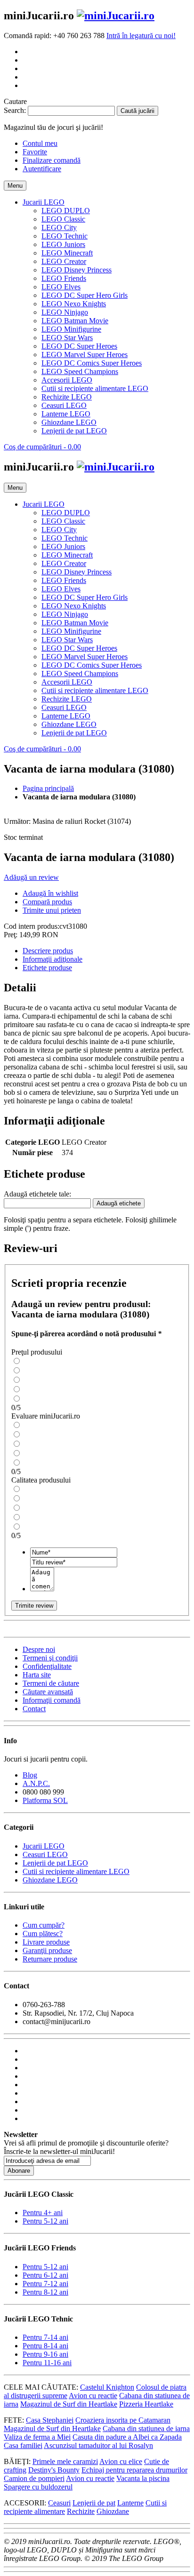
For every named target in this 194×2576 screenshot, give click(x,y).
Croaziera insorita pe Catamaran (123, 2420)
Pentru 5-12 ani (45, 2221)
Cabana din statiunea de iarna (146, 2428)
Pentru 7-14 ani (45, 2337)
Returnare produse (50, 1959)
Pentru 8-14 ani (45, 2346)
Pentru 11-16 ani (47, 2363)
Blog (30, 1775)
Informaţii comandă (52, 1700)
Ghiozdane (113, 2511)
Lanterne (130, 2503)
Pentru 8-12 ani (45, 2292)
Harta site (37, 1675)
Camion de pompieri (34, 2478)
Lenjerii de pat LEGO (55, 1863)
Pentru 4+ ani (43, 2213)
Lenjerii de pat (94, 2503)
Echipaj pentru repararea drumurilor (134, 2470)
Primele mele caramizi (65, 2461)
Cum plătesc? (43, 1934)
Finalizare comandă (52, 160)
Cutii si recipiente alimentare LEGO (76, 1871)
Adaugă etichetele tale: (37, 1194)
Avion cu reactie (93, 2396)
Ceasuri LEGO (45, 1854)
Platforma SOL (45, 1800)
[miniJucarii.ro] (116, 16)
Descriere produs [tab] (48, 951)
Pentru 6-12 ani (45, 2275)
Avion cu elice (121, 2461)
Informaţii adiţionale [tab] (53, 959)
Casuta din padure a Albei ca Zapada (127, 2437)
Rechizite (81, 2511)
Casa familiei (23, 2445)
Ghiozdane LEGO (50, 1880)
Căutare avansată (48, 1692)
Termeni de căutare (51, 1683)
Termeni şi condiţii (50, 1658)
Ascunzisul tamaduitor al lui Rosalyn (98, 2445)
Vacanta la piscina (143, 2478)
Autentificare (42, 169)
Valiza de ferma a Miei (37, 2437)
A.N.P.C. (36, 1783)
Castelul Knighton (107, 2387)
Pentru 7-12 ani (45, 2284)
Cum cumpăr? (44, 1925)
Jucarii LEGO (44, 1846)
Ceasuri (59, 2503)
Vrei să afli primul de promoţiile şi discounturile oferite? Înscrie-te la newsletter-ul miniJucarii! (86, 2147)
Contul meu (40, 143)
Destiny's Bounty (54, 2470)
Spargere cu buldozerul (38, 2487)
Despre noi (39, 1649)
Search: (15, 110)
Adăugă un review (31, 877)
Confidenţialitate (47, 1666)
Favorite (35, 152)
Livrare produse (46, 1942)
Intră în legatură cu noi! (141, 36)
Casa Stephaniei (50, 2420)
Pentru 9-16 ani (45, 2354)
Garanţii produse (47, 1950)
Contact (34, 1709)
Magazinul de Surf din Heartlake (69, 2404)
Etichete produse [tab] (47, 968)
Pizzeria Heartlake (146, 2404)
